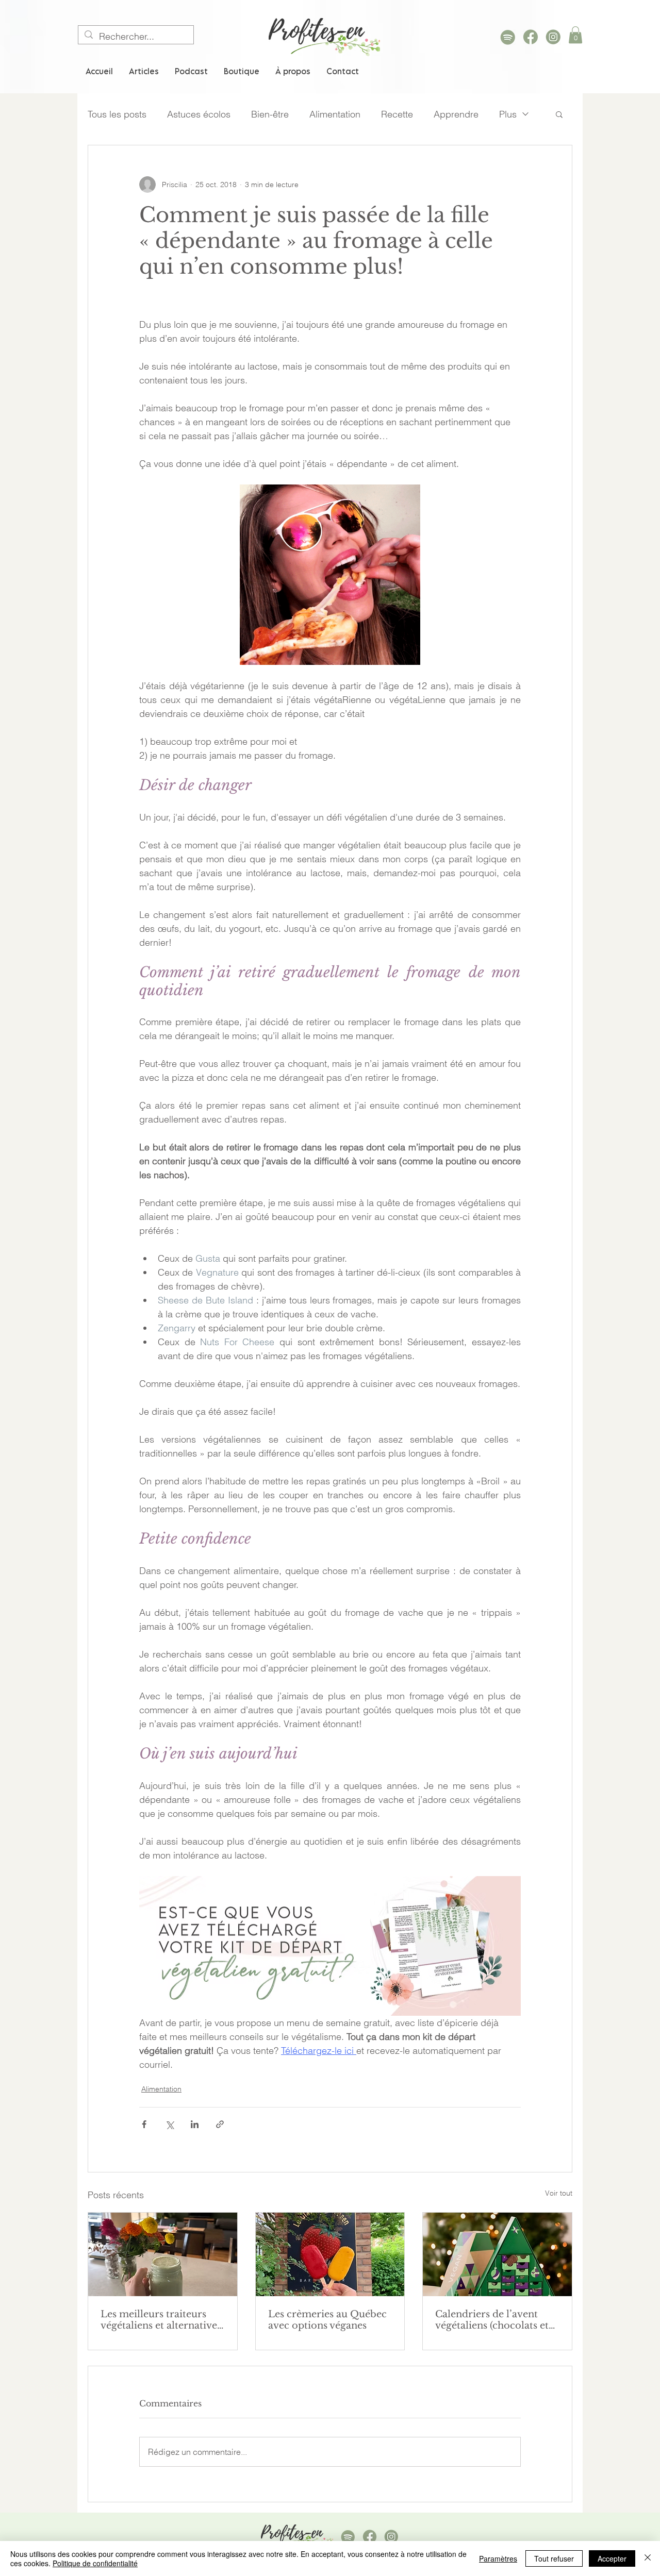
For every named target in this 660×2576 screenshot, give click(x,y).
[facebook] (531, 37)
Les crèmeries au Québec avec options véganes (327, 2320)
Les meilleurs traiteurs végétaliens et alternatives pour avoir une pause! (161, 2320)
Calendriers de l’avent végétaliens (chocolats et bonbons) (492, 2320)
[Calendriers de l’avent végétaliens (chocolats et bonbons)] (497, 2254)
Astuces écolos (199, 114)
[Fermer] (648, 2558)
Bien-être (270, 114)
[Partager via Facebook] (144, 2124)
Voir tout (559, 2193)
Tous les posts (117, 114)
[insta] (553, 37)
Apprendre (456, 114)
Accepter (612, 2558)
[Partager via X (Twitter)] (169, 2124)
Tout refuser (554, 2558)
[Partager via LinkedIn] (195, 2124)
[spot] (508, 37)
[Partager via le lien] (220, 2124)
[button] (575, 35)
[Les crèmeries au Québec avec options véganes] (330, 2254)
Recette (397, 114)
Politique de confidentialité (95, 2563)
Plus (508, 114)
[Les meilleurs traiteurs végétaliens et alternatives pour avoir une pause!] (163, 2254)
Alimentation (335, 114)
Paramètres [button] (498, 2558)
